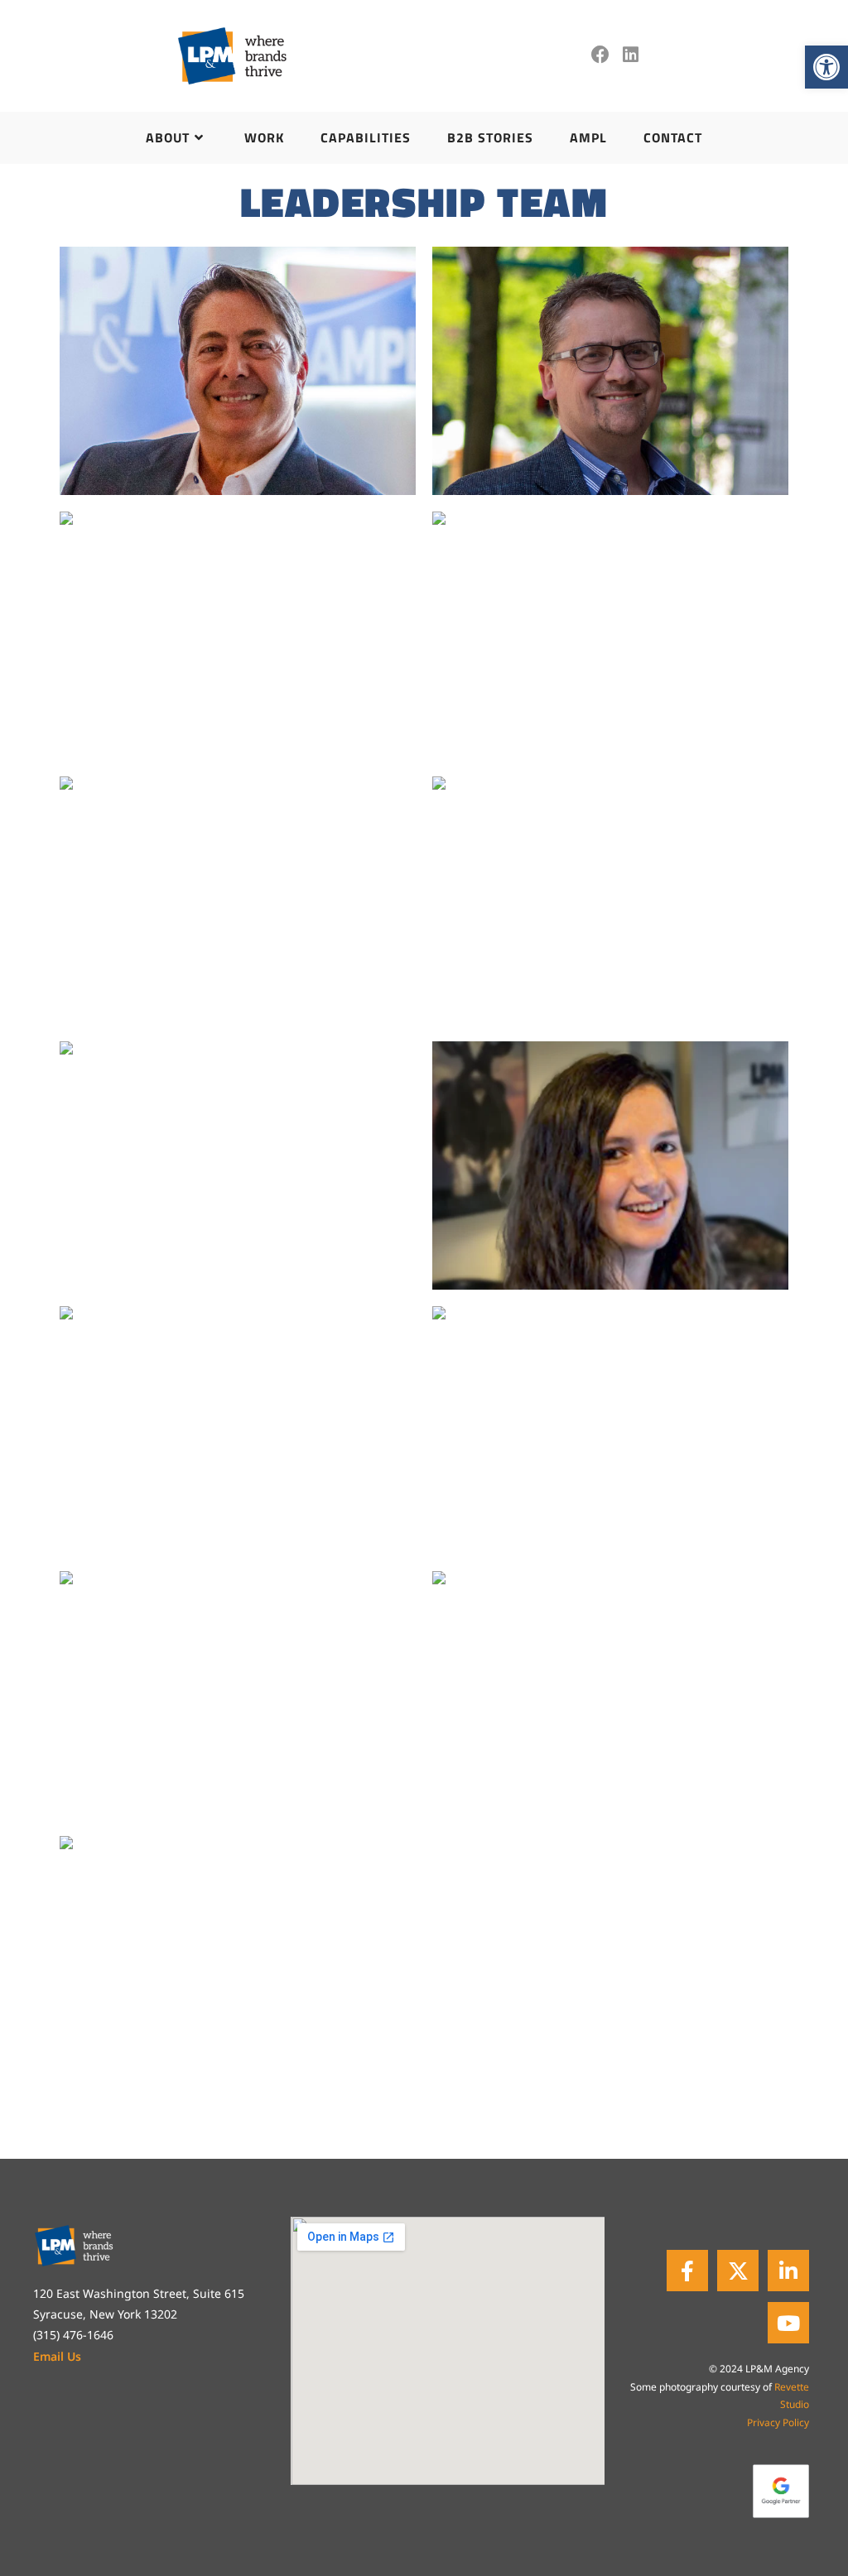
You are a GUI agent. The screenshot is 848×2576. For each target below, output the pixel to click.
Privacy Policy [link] (778, 2422)
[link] (826, 67)
